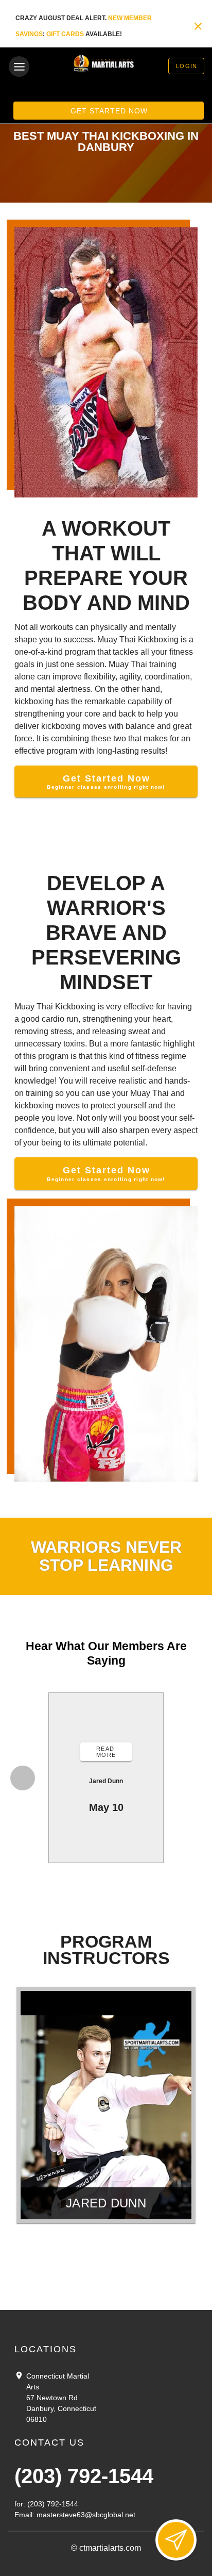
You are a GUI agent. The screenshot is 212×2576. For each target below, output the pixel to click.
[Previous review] (23, 1778)
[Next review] (191, 1778)
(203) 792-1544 (84, 2476)
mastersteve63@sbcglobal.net (86, 2515)
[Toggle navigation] (19, 67)
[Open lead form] (176, 2540)
